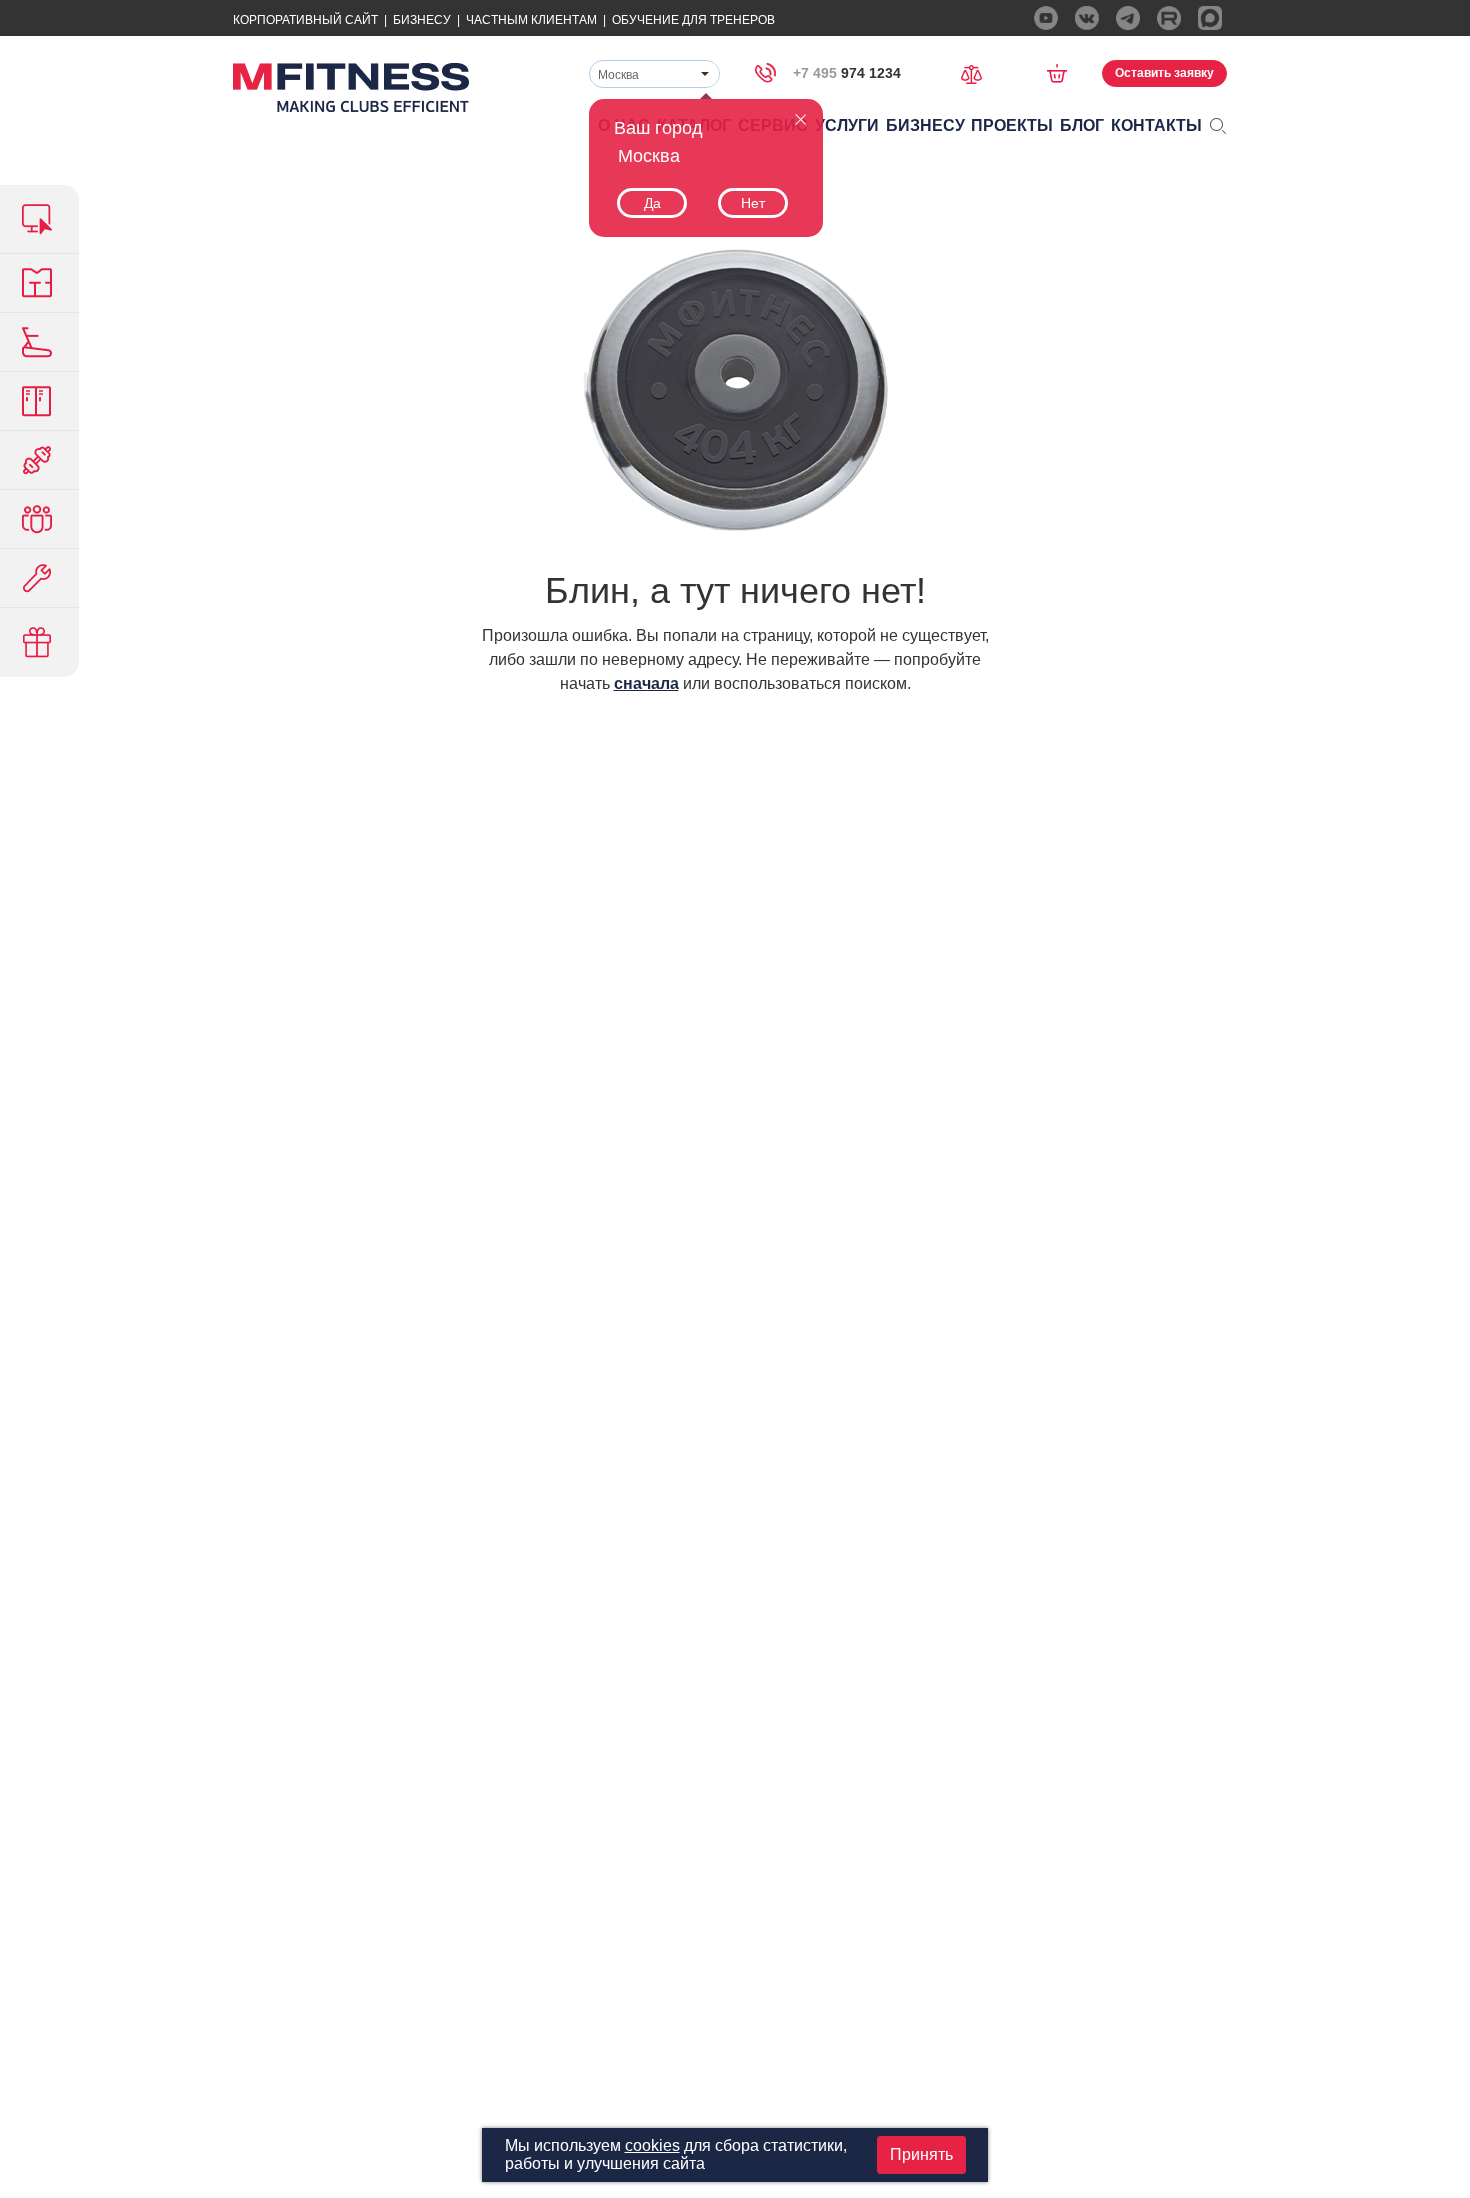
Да (652, 203)
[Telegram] (1128, 18)
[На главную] (351, 87)
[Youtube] (1046, 18)
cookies (652, 2145)
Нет (753, 203)
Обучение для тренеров (693, 20)
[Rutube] (1169, 18)
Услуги (847, 125)
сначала (646, 683)
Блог (1082, 125)
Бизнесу (422, 20)
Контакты (1156, 125)
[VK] (1087, 18)
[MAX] (1210, 18)
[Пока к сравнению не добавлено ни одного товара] (978, 72)
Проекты (1012, 125)
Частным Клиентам (531, 20)
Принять (921, 2154)
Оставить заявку (1164, 73)
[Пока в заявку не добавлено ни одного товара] (1063, 73)
